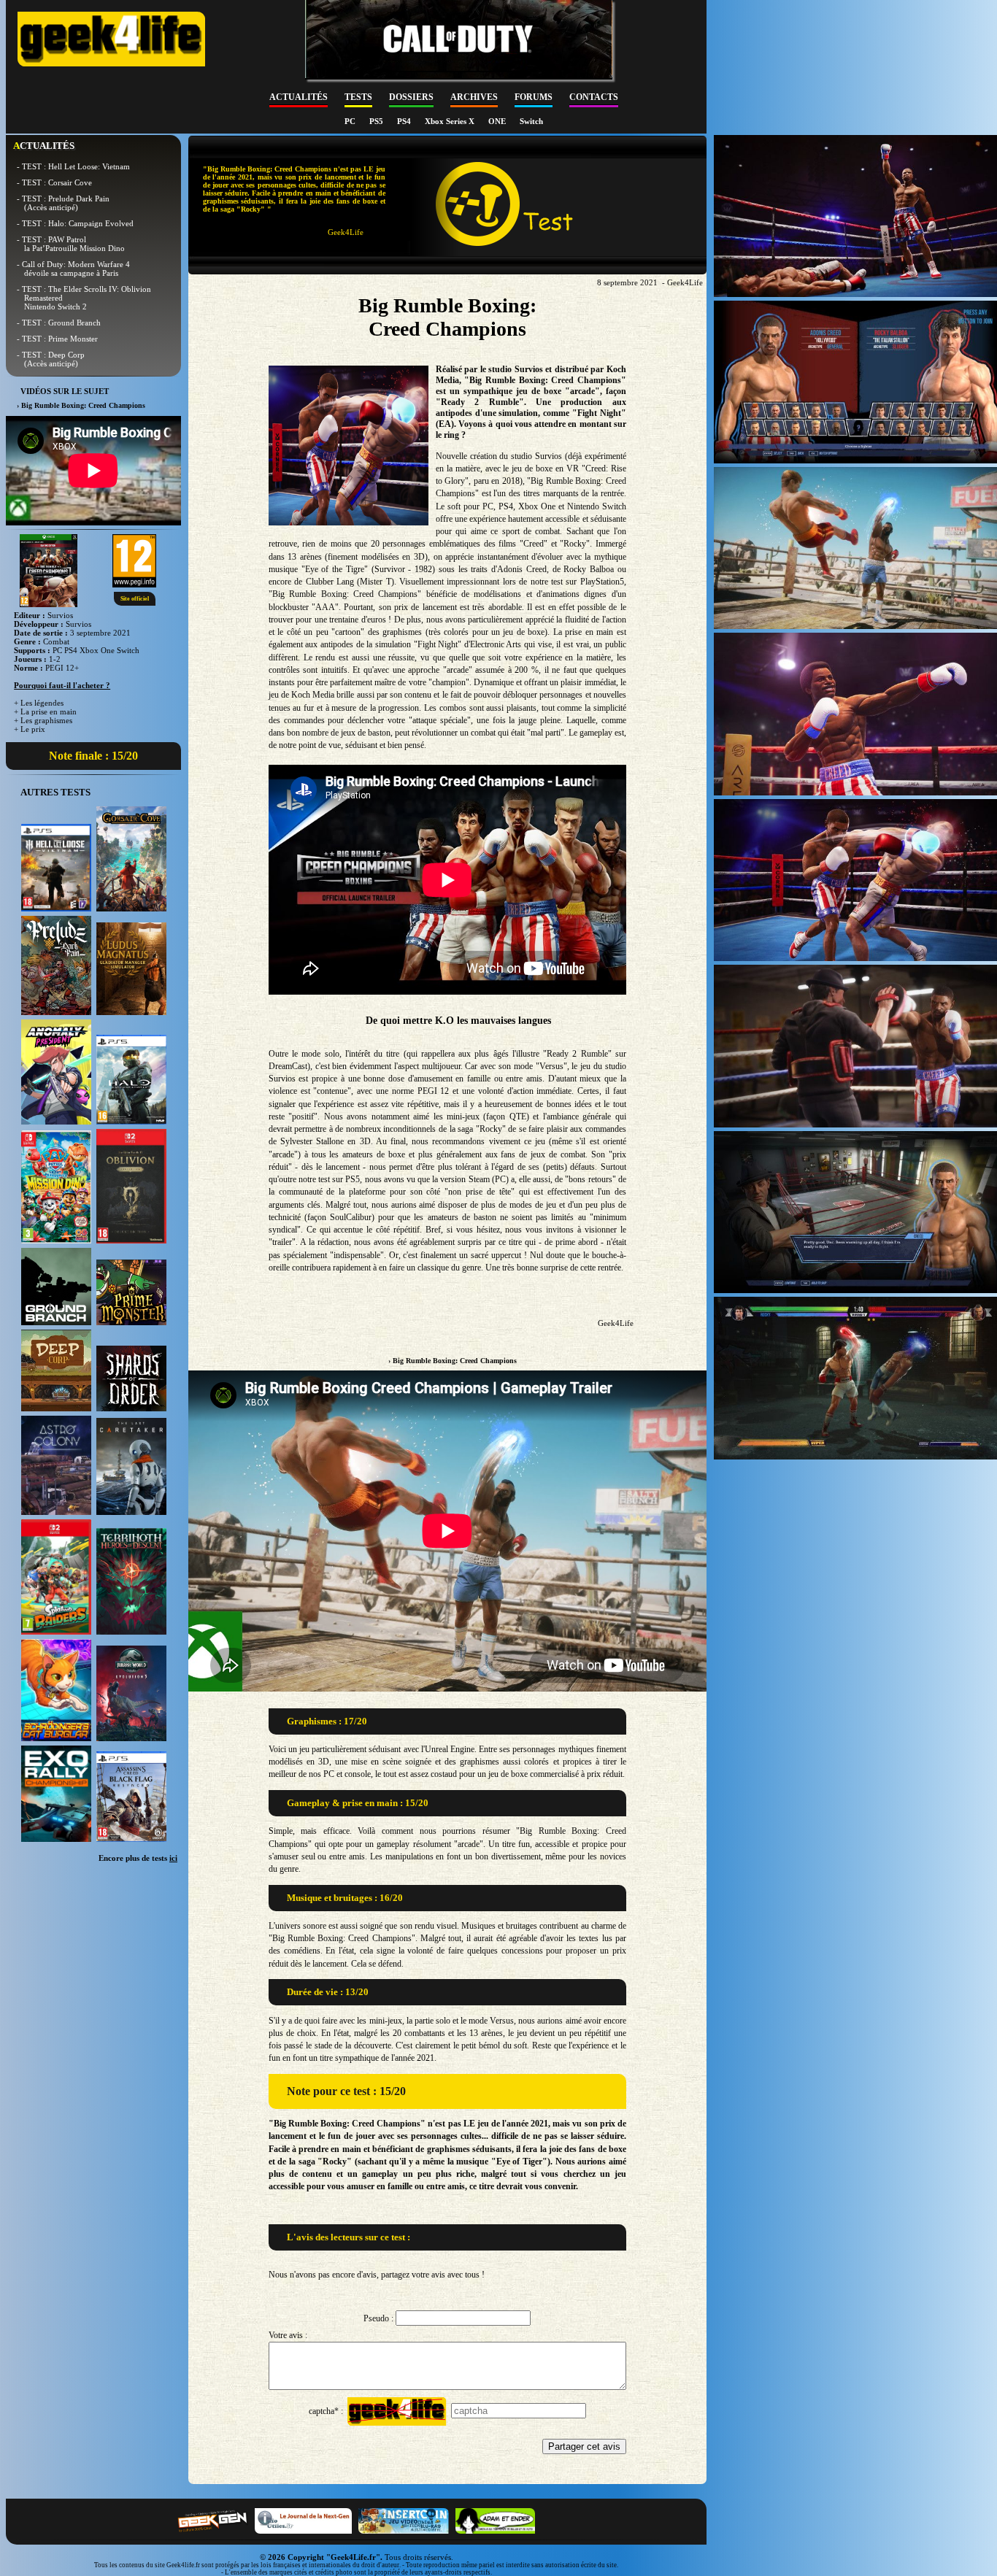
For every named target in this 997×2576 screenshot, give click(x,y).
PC (351, 121)
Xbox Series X (451, 121)
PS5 (377, 121)
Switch (531, 121)
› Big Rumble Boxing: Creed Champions (453, 1361)
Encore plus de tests (138, 1858)
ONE (498, 121)
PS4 (405, 121)
